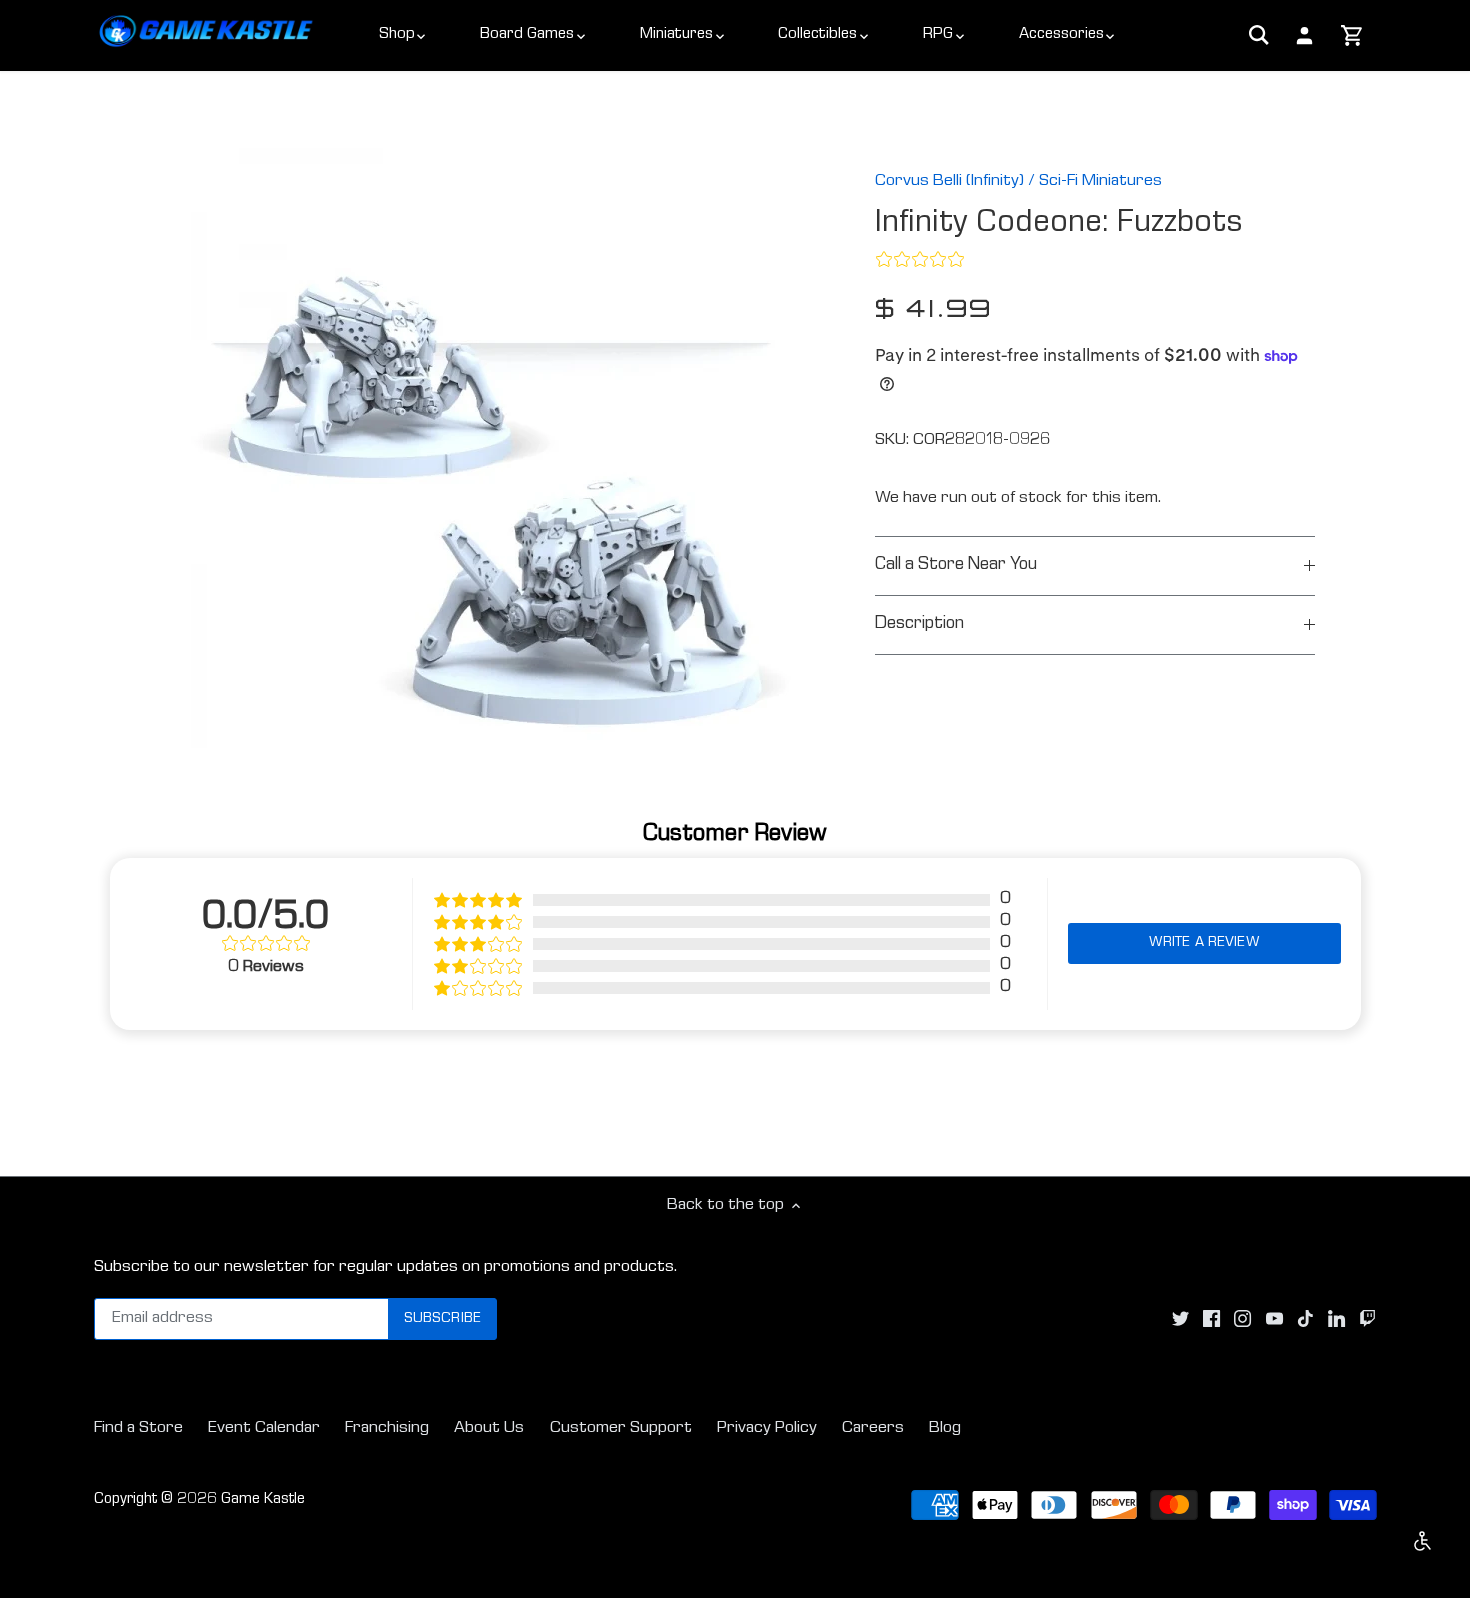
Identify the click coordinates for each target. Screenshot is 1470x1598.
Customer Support (621, 1428)
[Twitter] (1180, 1320)
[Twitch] (1367, 1320)
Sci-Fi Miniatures (1100, 181)
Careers (873, 1428)
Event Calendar (264, 1428)
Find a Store (138, 1428)
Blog (945, 1428)
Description (919, 624)
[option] (491, 448)
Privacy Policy (767, 1428)
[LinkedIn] (1336, 1320)
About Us (489, 1428)
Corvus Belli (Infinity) (949, 181)
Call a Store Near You (956, 565)
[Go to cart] (1352, 37)
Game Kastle (263, 1500)
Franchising (387, 1428)
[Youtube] (1274, 1320)
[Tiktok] (1305, 1320)
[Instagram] (1242, 1320)
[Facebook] (1211, 1320)
